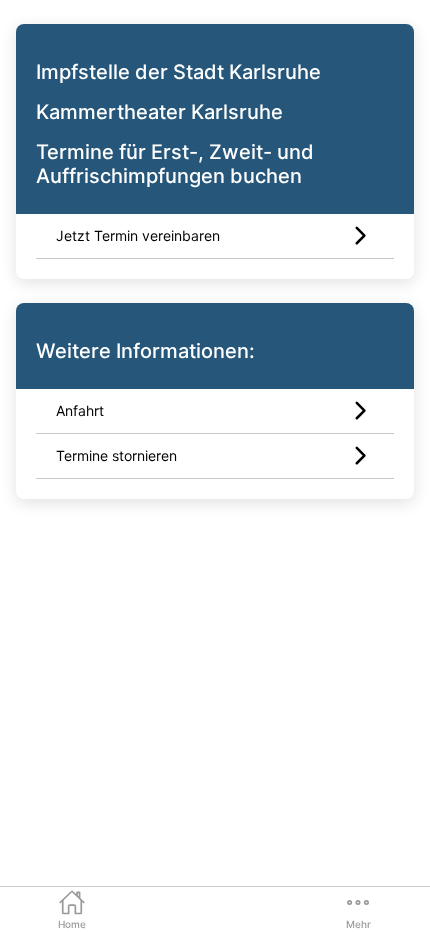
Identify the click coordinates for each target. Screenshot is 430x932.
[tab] (71, 908)
